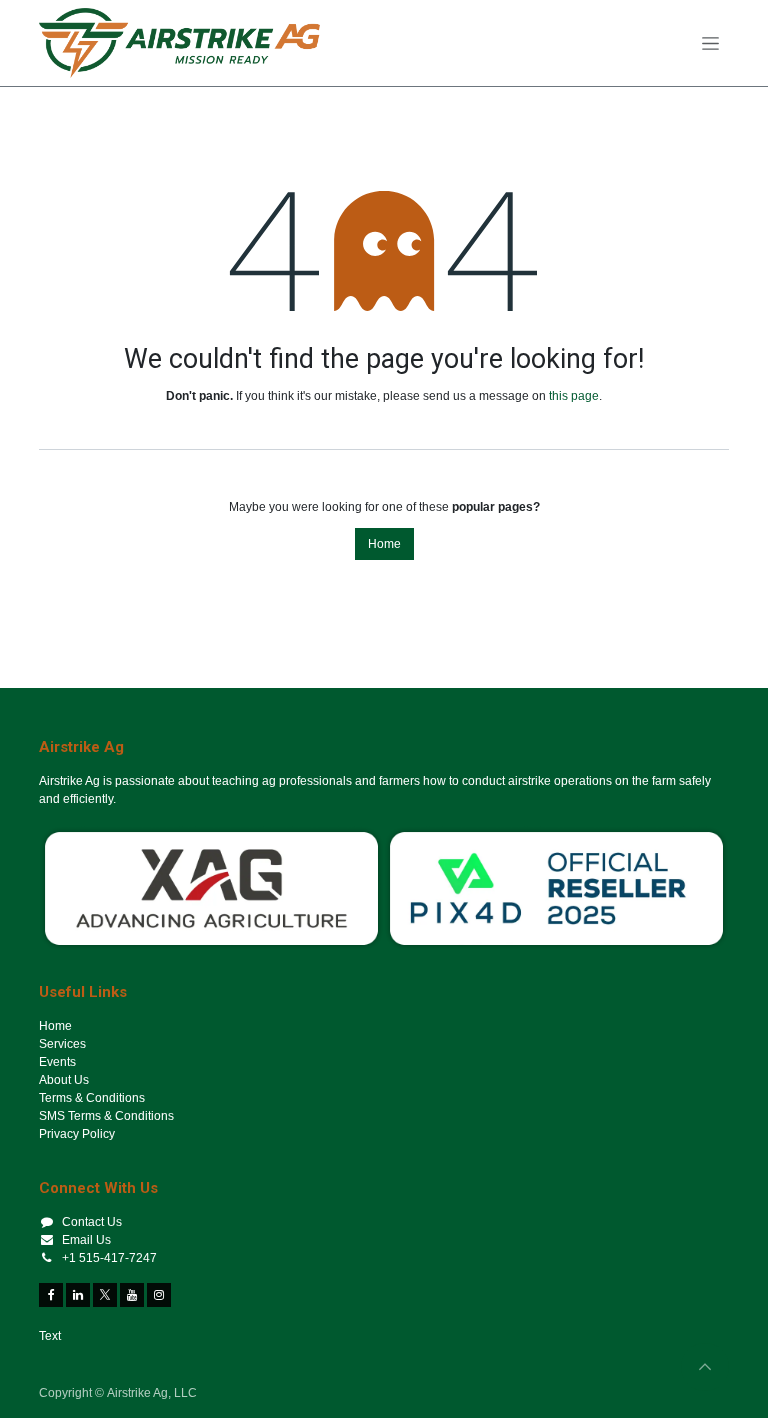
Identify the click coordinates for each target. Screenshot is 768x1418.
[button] (705, 1367)
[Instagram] (159, 1295)
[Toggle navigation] (710, 43)
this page (574, 396)
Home (384, 544)
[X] (105, 1295)
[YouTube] (132, 1295)
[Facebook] (51, 1295)
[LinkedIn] (78, 1295)
